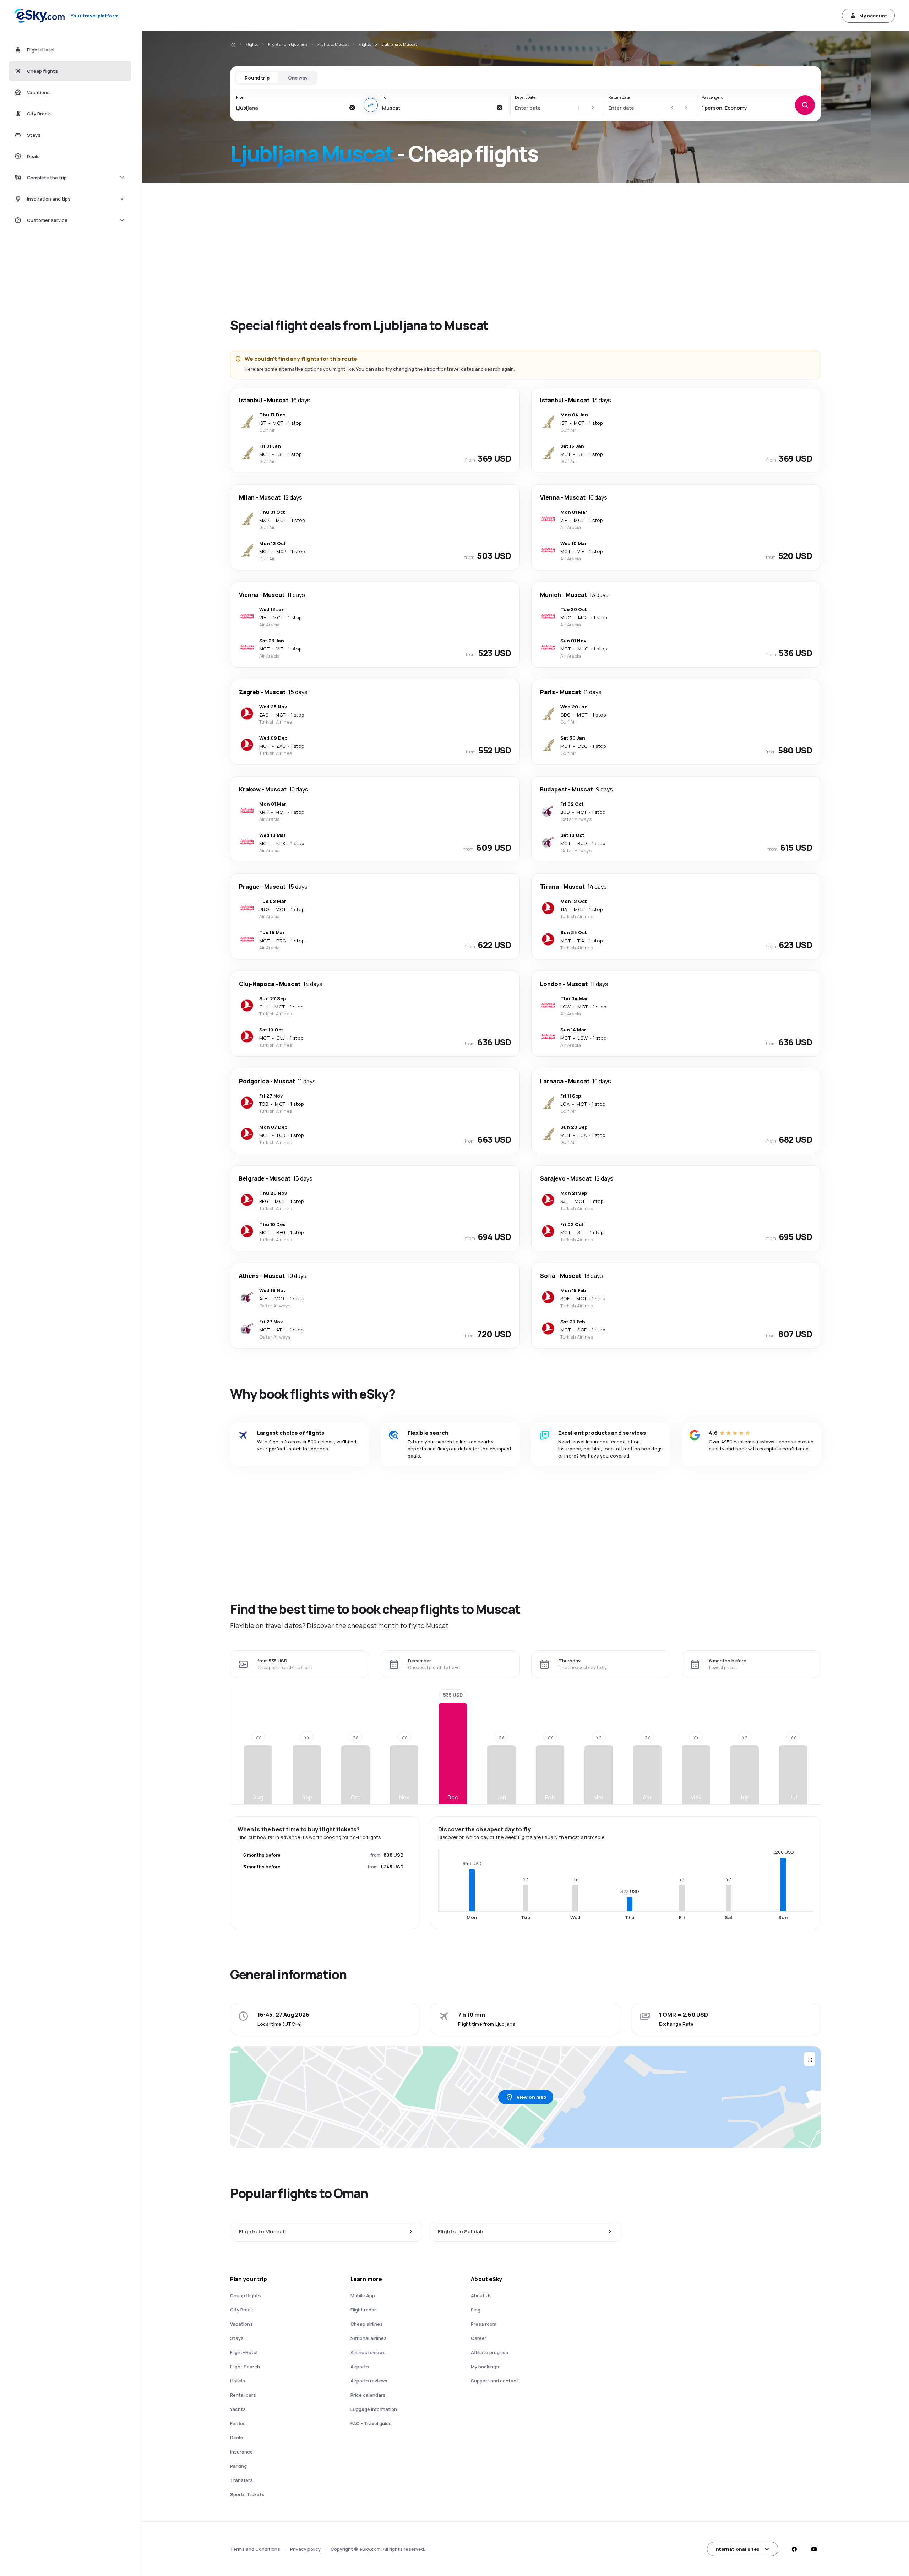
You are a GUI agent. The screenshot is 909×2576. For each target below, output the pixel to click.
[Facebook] (794, 2549)
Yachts (238, 2409)
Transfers (241, 2480)
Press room (484, 2324)
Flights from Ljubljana (288, 44)
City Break (242, 2310)
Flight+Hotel (244, 2352)
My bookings (485, 2367)
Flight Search (245, 2367)
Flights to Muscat (333, 44)
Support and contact (495, 2381)
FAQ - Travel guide (371, 2423)
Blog (476, 2310)
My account (873, 16)
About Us (481, 2295)
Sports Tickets (247, 2494)
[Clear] (352, 108)
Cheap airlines (367, 2324)
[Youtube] (814, 2549)
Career (479, 2338)
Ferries (238, 2423)
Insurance (241, 2452)
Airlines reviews (368, 2352)
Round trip (257, 78)
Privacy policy (305, 2549)
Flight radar (363, 2310)
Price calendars (368, 2395)
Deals (236, 2438)
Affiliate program (489, 2352)
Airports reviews (369, 2381)
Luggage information (374, 2409)
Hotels (238, 2381)
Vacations (241, 2324)
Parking (238, 2466)
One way (298, 78)
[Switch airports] (371, 105)
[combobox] (291, 108)
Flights (252, 44)
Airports (360, 2367)
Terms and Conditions (255, 2549)
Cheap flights (246, 2295)
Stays (237, 2338)
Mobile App (363, 2295)
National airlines (369, 2338)
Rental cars (243, 2395)
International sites (737, 2549)
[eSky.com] (233, 44)
